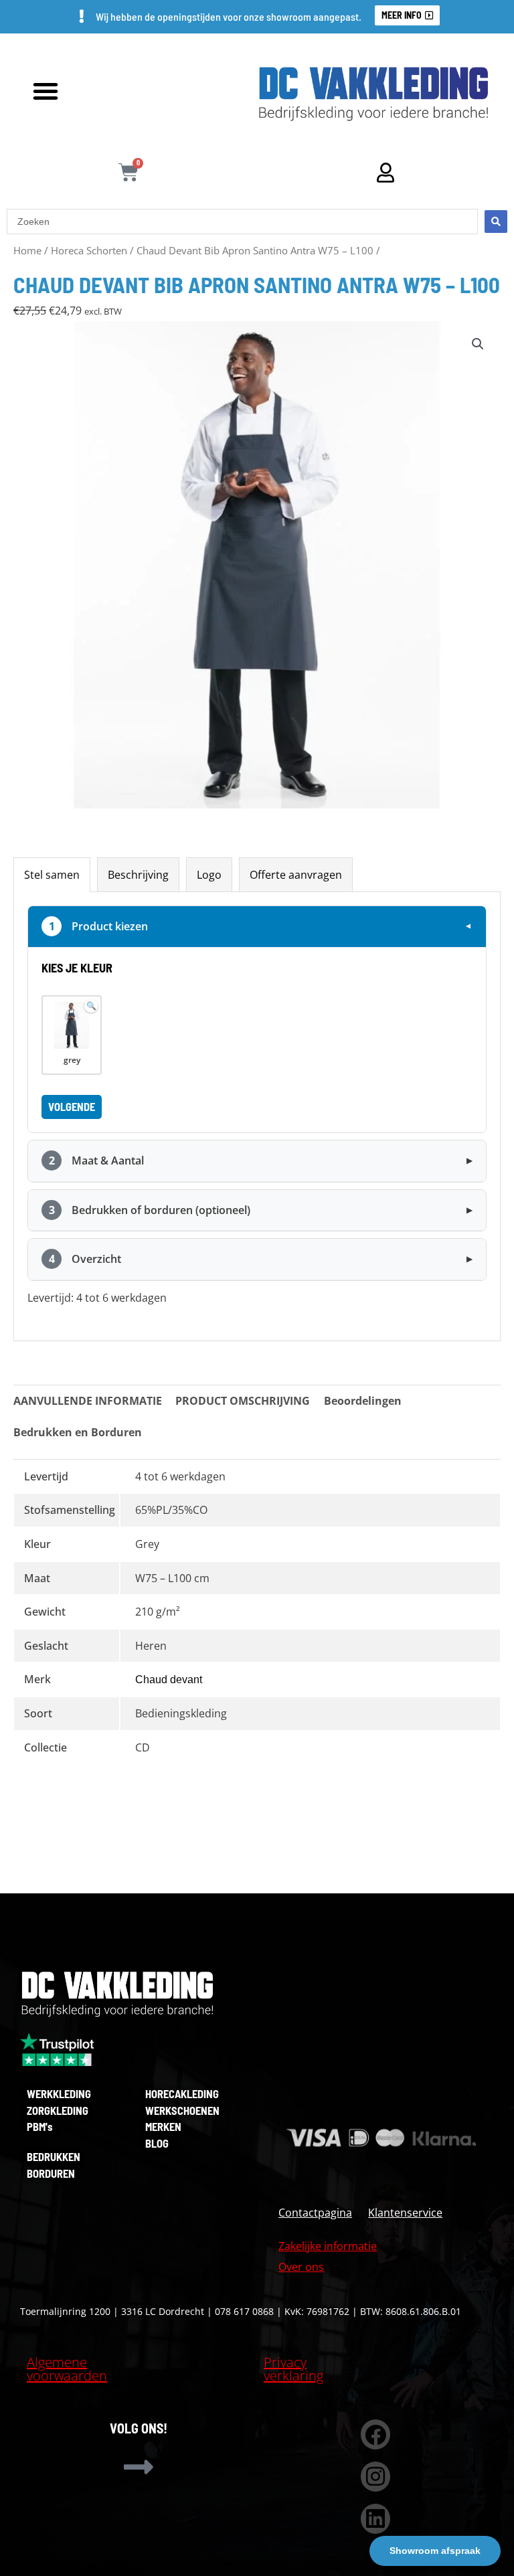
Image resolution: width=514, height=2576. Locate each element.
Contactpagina (315, 2212)
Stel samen (52, 874)
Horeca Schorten (89, 250)
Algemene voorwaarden (67, 2369)
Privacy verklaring (293, 2369)
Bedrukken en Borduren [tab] (78, 1432)
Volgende (72, 1107)
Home (27, 250)
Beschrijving (138, 874)
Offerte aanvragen (296, 874)
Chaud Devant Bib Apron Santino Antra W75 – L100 (255, 250)
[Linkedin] (376, 2519)
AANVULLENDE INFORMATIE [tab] (88, 1400)
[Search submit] (496, 222)
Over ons (301, 2266)
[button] (46, 91)
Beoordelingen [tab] (363, 1400)
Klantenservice (405, 2212)
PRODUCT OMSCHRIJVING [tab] (243, 1400)
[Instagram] (376, 2477)
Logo (209, 874)
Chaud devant (169, 1680)
